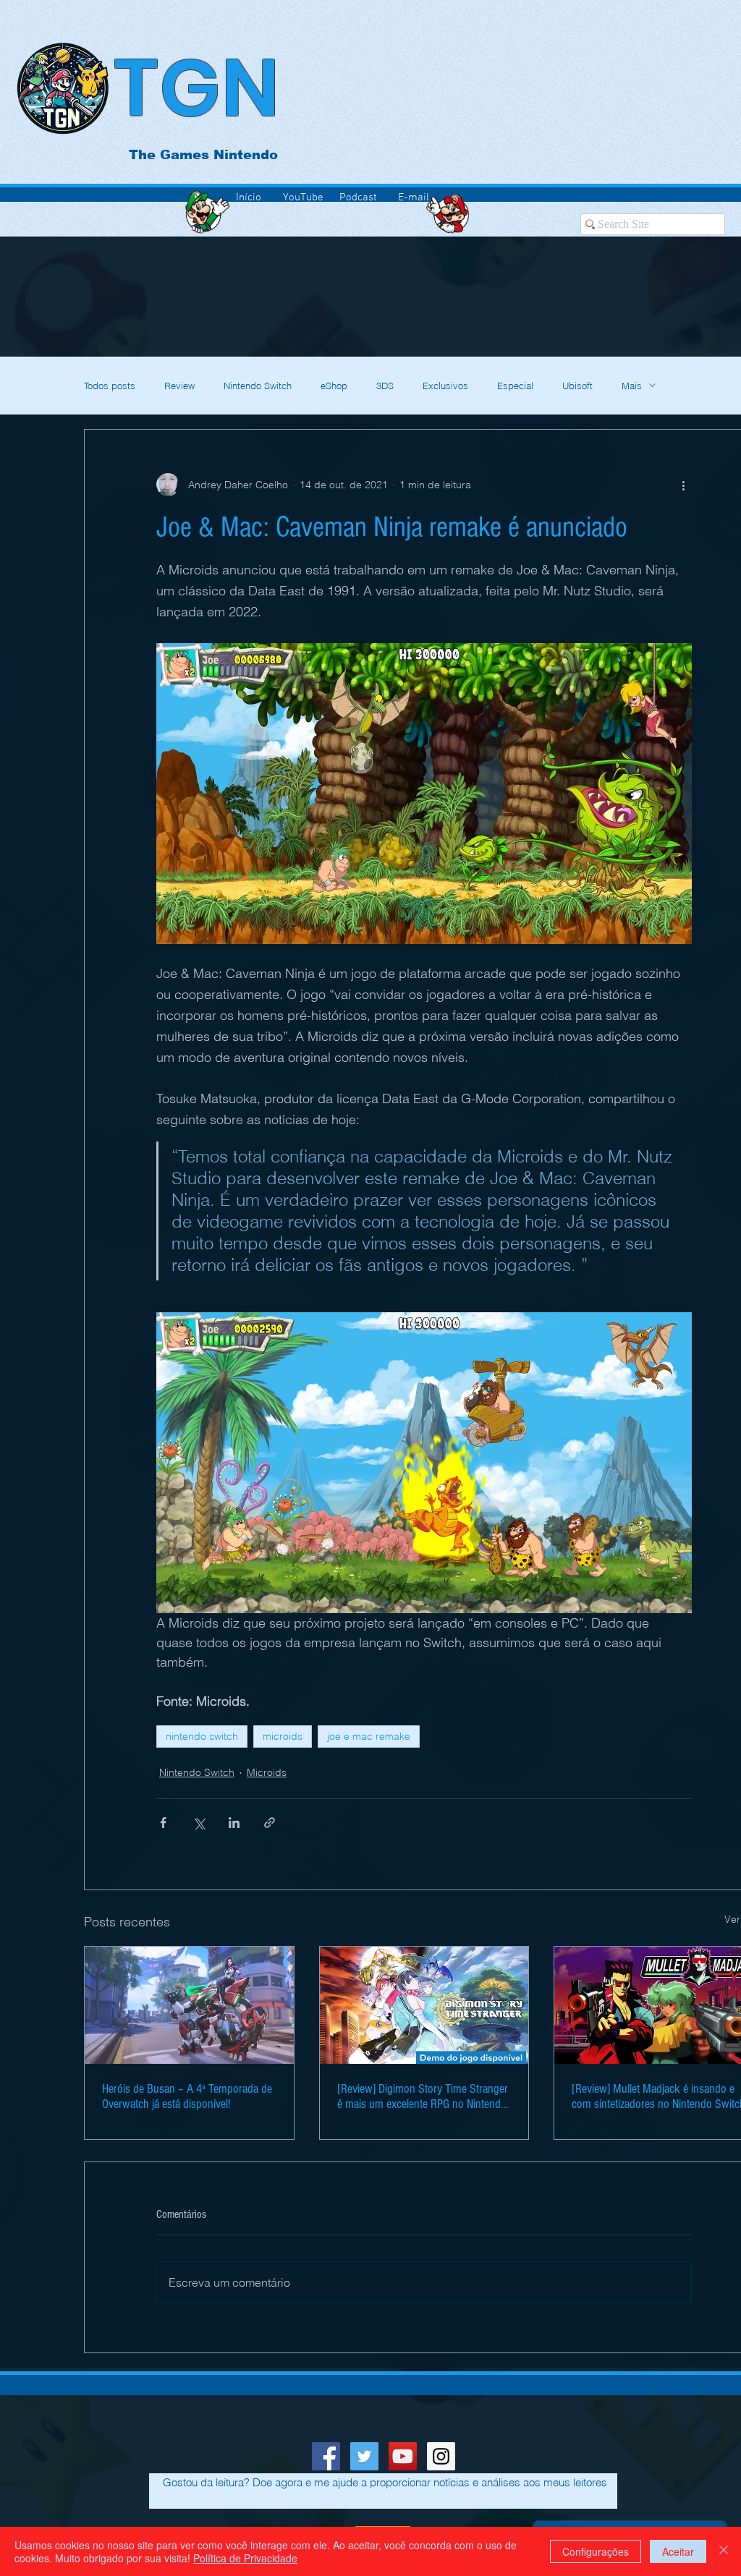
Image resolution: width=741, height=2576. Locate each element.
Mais (632, 386)
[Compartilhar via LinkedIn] (234, 1823)
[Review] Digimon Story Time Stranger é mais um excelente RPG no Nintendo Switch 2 (423, 2096)
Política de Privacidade (245, 2558)
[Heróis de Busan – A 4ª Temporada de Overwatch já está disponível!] (189, 2005)
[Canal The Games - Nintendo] (403, 2456)
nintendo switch (202, 1736)
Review (179, 386)
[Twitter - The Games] (364, 2456)
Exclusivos (445, 386)
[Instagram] (441, 2456)
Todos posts (110, 386)
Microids (267, 1772)
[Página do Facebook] (326, 2456)
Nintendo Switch (258, 386)
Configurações (596, 2551)
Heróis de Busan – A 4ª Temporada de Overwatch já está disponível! (187, 2096)
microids (283, 1736)
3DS (385, 386)
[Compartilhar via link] (270, 1823)
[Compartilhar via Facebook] (163, 1823)
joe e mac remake (369, 1736)
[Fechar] (724, 2551)
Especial (515, 386)
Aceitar (678, 2551)
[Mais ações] (683, 485)
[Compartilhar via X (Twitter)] (199, 1823)
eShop (334, 386)
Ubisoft (577, 386)
